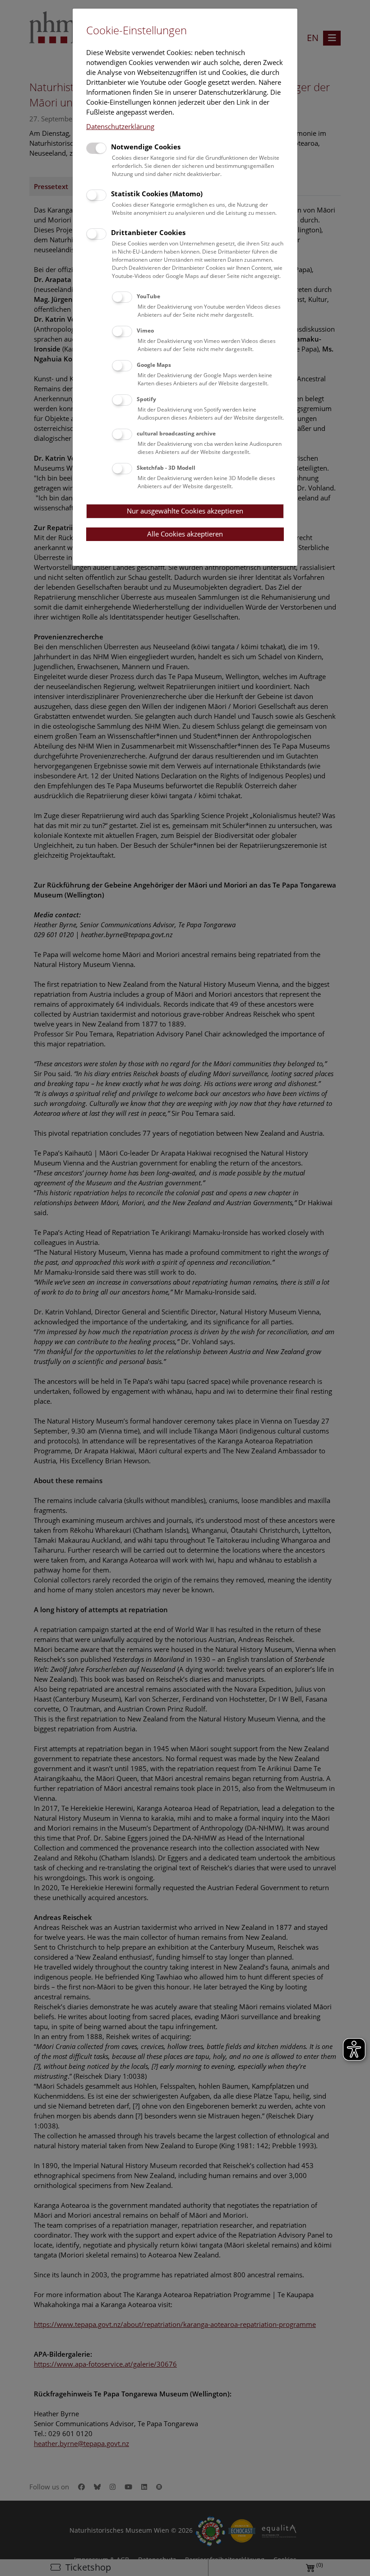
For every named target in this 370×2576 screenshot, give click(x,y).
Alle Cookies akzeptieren (185, 534)
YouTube (148, 296)
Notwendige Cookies (146, 147)
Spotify (146, 399)
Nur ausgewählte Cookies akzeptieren (185, 511)
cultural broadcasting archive (176, 433)
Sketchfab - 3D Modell (166, 468)
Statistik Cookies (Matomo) (157, 194)
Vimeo (145, 331)
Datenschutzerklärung (120, 126)
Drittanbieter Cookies (148, 232)
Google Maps (154, 365)
